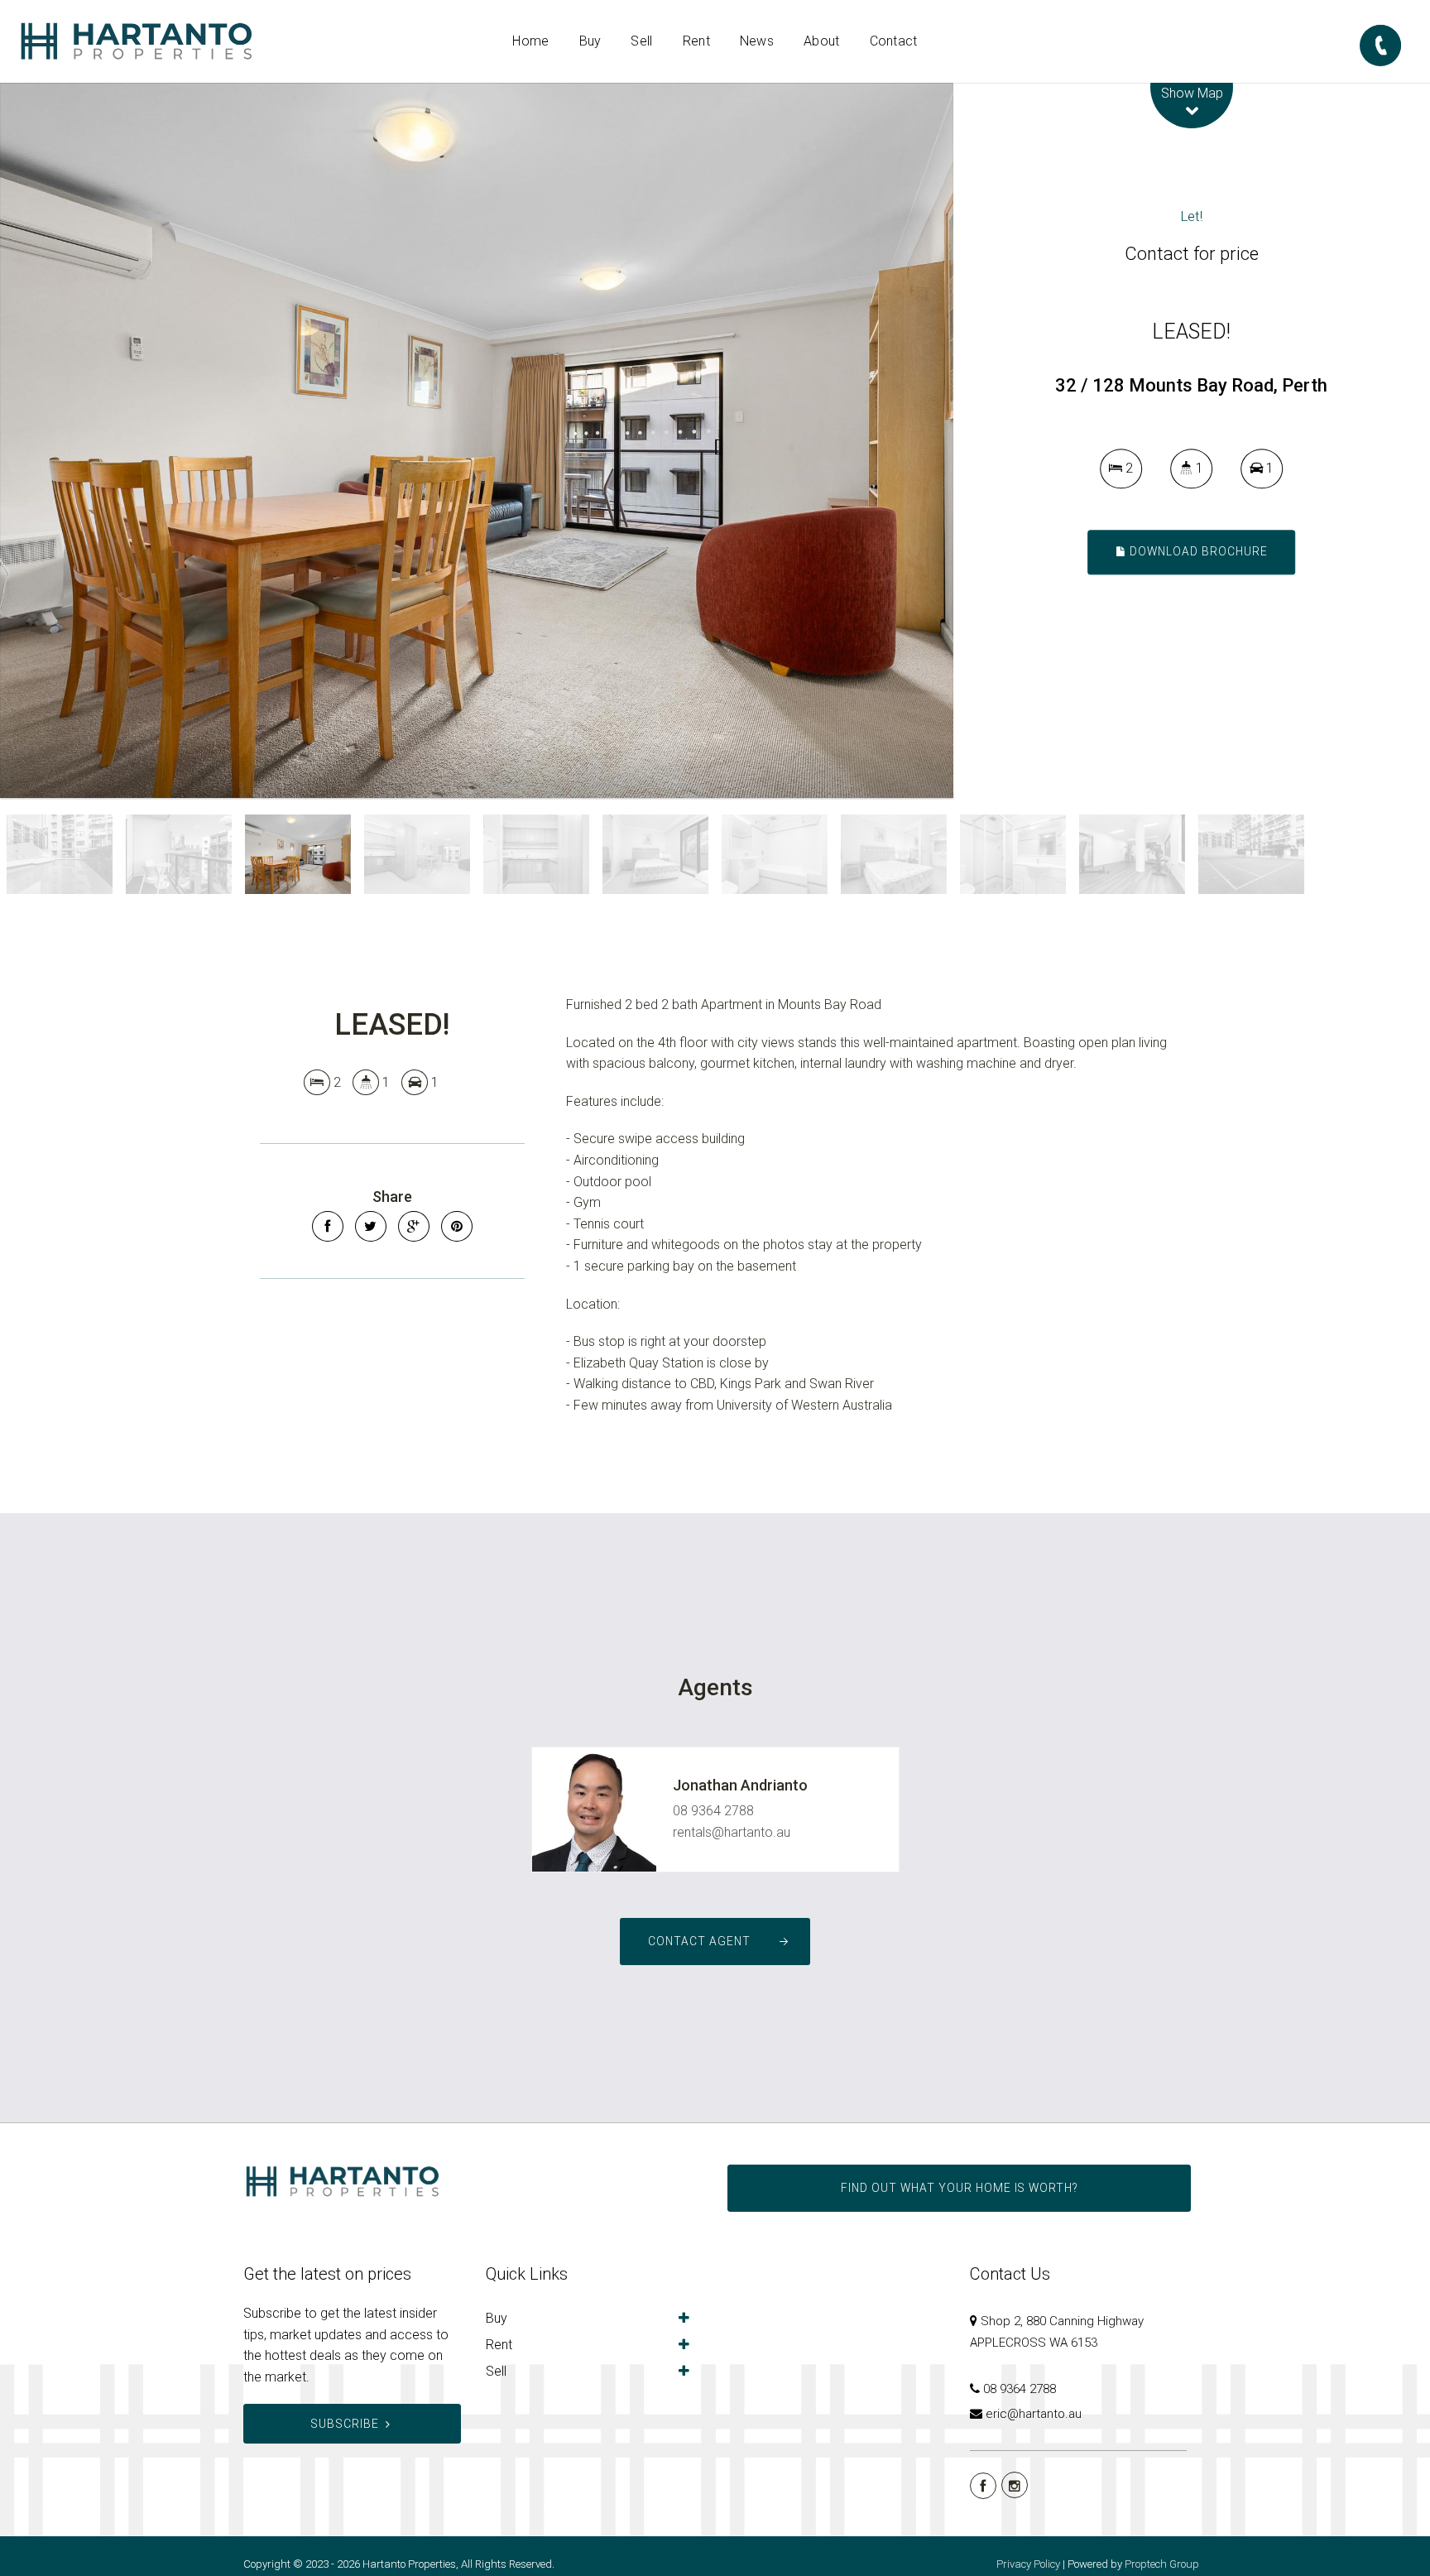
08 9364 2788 (713, 1811)
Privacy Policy (1028, 2564)
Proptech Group (1162, 2564)
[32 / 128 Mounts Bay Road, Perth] (477, 440)
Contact (894, 41)
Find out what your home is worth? (959, 2188)
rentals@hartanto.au (732, 1832)
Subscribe (345, 2424)
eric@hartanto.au (1034, 2414)
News (757, 41)
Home (530, 41)
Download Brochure (1197, 551)
